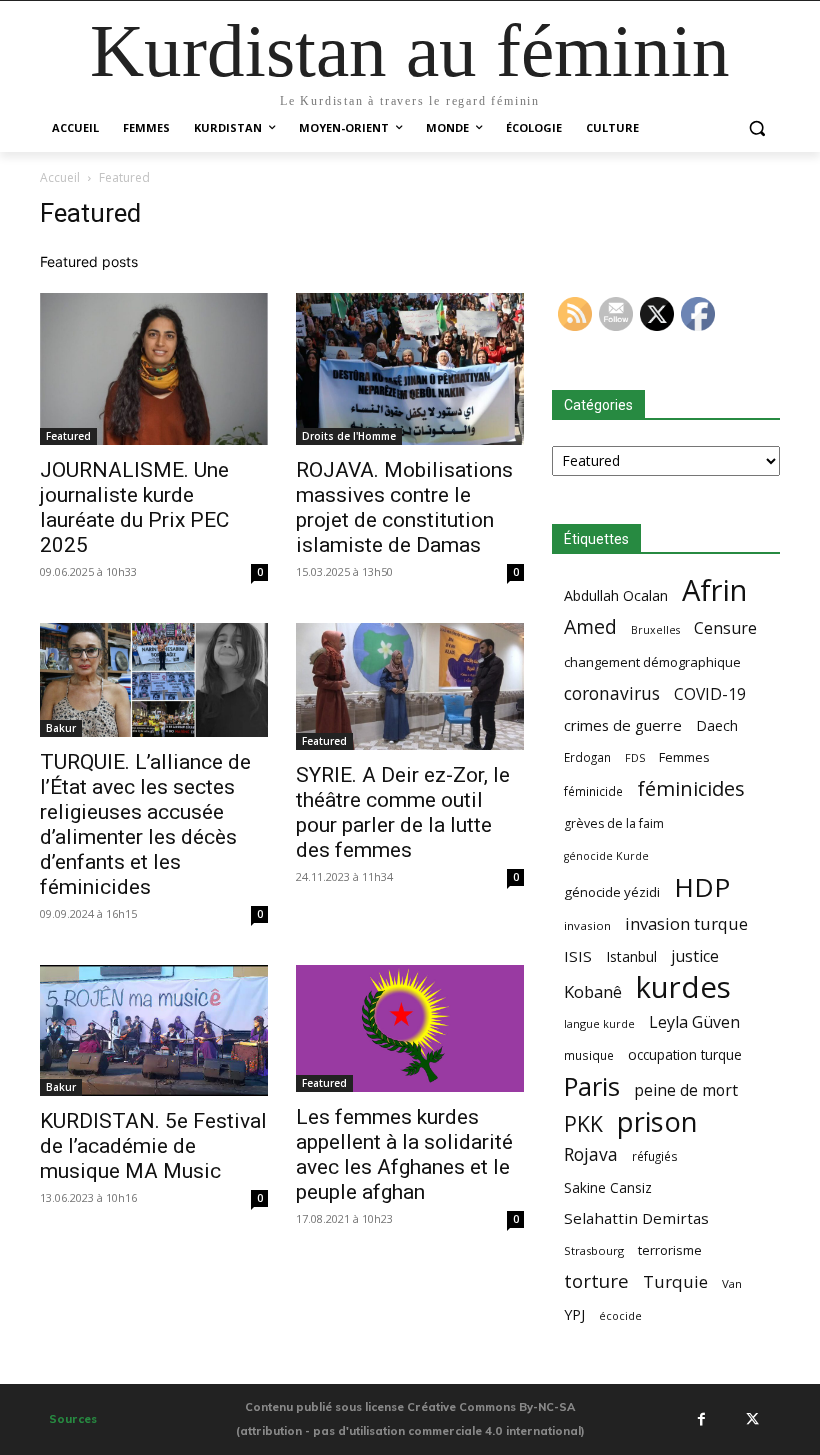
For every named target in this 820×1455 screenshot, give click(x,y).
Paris (592, 1086)
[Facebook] (701, 1419)
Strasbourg (594, 1250)
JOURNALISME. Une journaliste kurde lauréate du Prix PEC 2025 (134, 507)
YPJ (574, 1314)
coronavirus (612, 693)
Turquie (675, 1281)
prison (657, 1121)
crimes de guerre (623, 725)
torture (596, 1281)
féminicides (691, 788)
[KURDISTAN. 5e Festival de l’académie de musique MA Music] (154, 1030)
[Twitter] (752, 1419)
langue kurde (599, 1023)
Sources (73, 1419)
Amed (590, 626)
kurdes (683, 987)
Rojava (591, 1154)
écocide (620, 1315)
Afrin (714, 590)
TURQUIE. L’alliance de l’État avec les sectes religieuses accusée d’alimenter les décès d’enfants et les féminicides (145, 824)
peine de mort (686, 1090)
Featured (68, 436)
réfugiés (655, 1156)
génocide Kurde (606, 856)
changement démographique (652, 662)
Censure (725, 628)
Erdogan (587, 757)
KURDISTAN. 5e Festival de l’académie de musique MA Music (153, 1146)
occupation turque (685, 1054)
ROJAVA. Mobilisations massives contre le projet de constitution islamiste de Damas (404, 507)
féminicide (593, 791)
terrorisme (670, 1250)
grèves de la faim (614, 823)
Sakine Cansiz (608, 1187)
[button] (756, 128)
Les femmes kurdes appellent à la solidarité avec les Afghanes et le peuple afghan (404, 1154)
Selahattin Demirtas (636, 1218)
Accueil (60, 177)
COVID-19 (710, 694)
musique (589, 1055)
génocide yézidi (612, 892)
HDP (702, 887)
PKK (583, 1123)
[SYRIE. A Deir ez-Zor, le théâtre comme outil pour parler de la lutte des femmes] (410, 687)
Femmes (684, 757)
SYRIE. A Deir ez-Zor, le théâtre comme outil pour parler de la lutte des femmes (403, 812)
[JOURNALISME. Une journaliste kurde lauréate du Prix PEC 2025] (154, 369)
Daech (717, 725)
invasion (587, 925)
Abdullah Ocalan (616, 595)
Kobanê (593, 991)
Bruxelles (655, 630)
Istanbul (631, 956)
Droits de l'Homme (349, 436)
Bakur (61, 728)
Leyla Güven (694, 1022)
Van (732, 1283)
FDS (635, 757)
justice (695, 956)
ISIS (578, 956)
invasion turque (686, 923)
